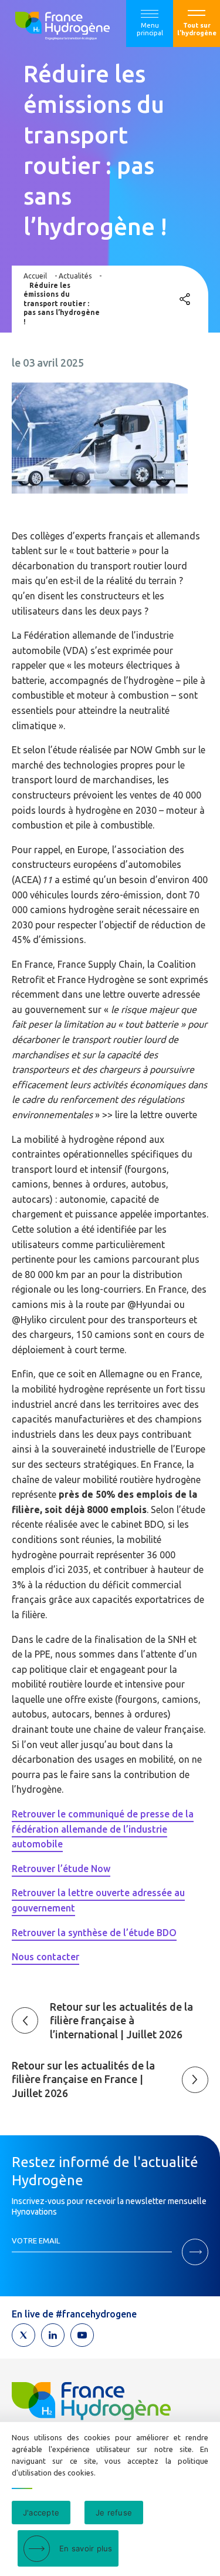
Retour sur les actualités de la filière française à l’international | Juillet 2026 (121, 2020)
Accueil (35, 276)
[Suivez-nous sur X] (23, 2335)
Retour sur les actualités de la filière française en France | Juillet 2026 (83, 2079)
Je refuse (114, 2513)
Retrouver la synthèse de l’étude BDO (94, 1933)
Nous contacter (45, 1957)
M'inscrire (195, 2252)
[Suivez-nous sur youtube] (82, 2335)
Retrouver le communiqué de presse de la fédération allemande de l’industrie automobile (103, 1829)
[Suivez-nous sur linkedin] (53, 2335)
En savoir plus (86, 2548)
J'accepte (41, 2513)
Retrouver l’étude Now (61, 1869)
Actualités (75, 276)
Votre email (36, 2240)
